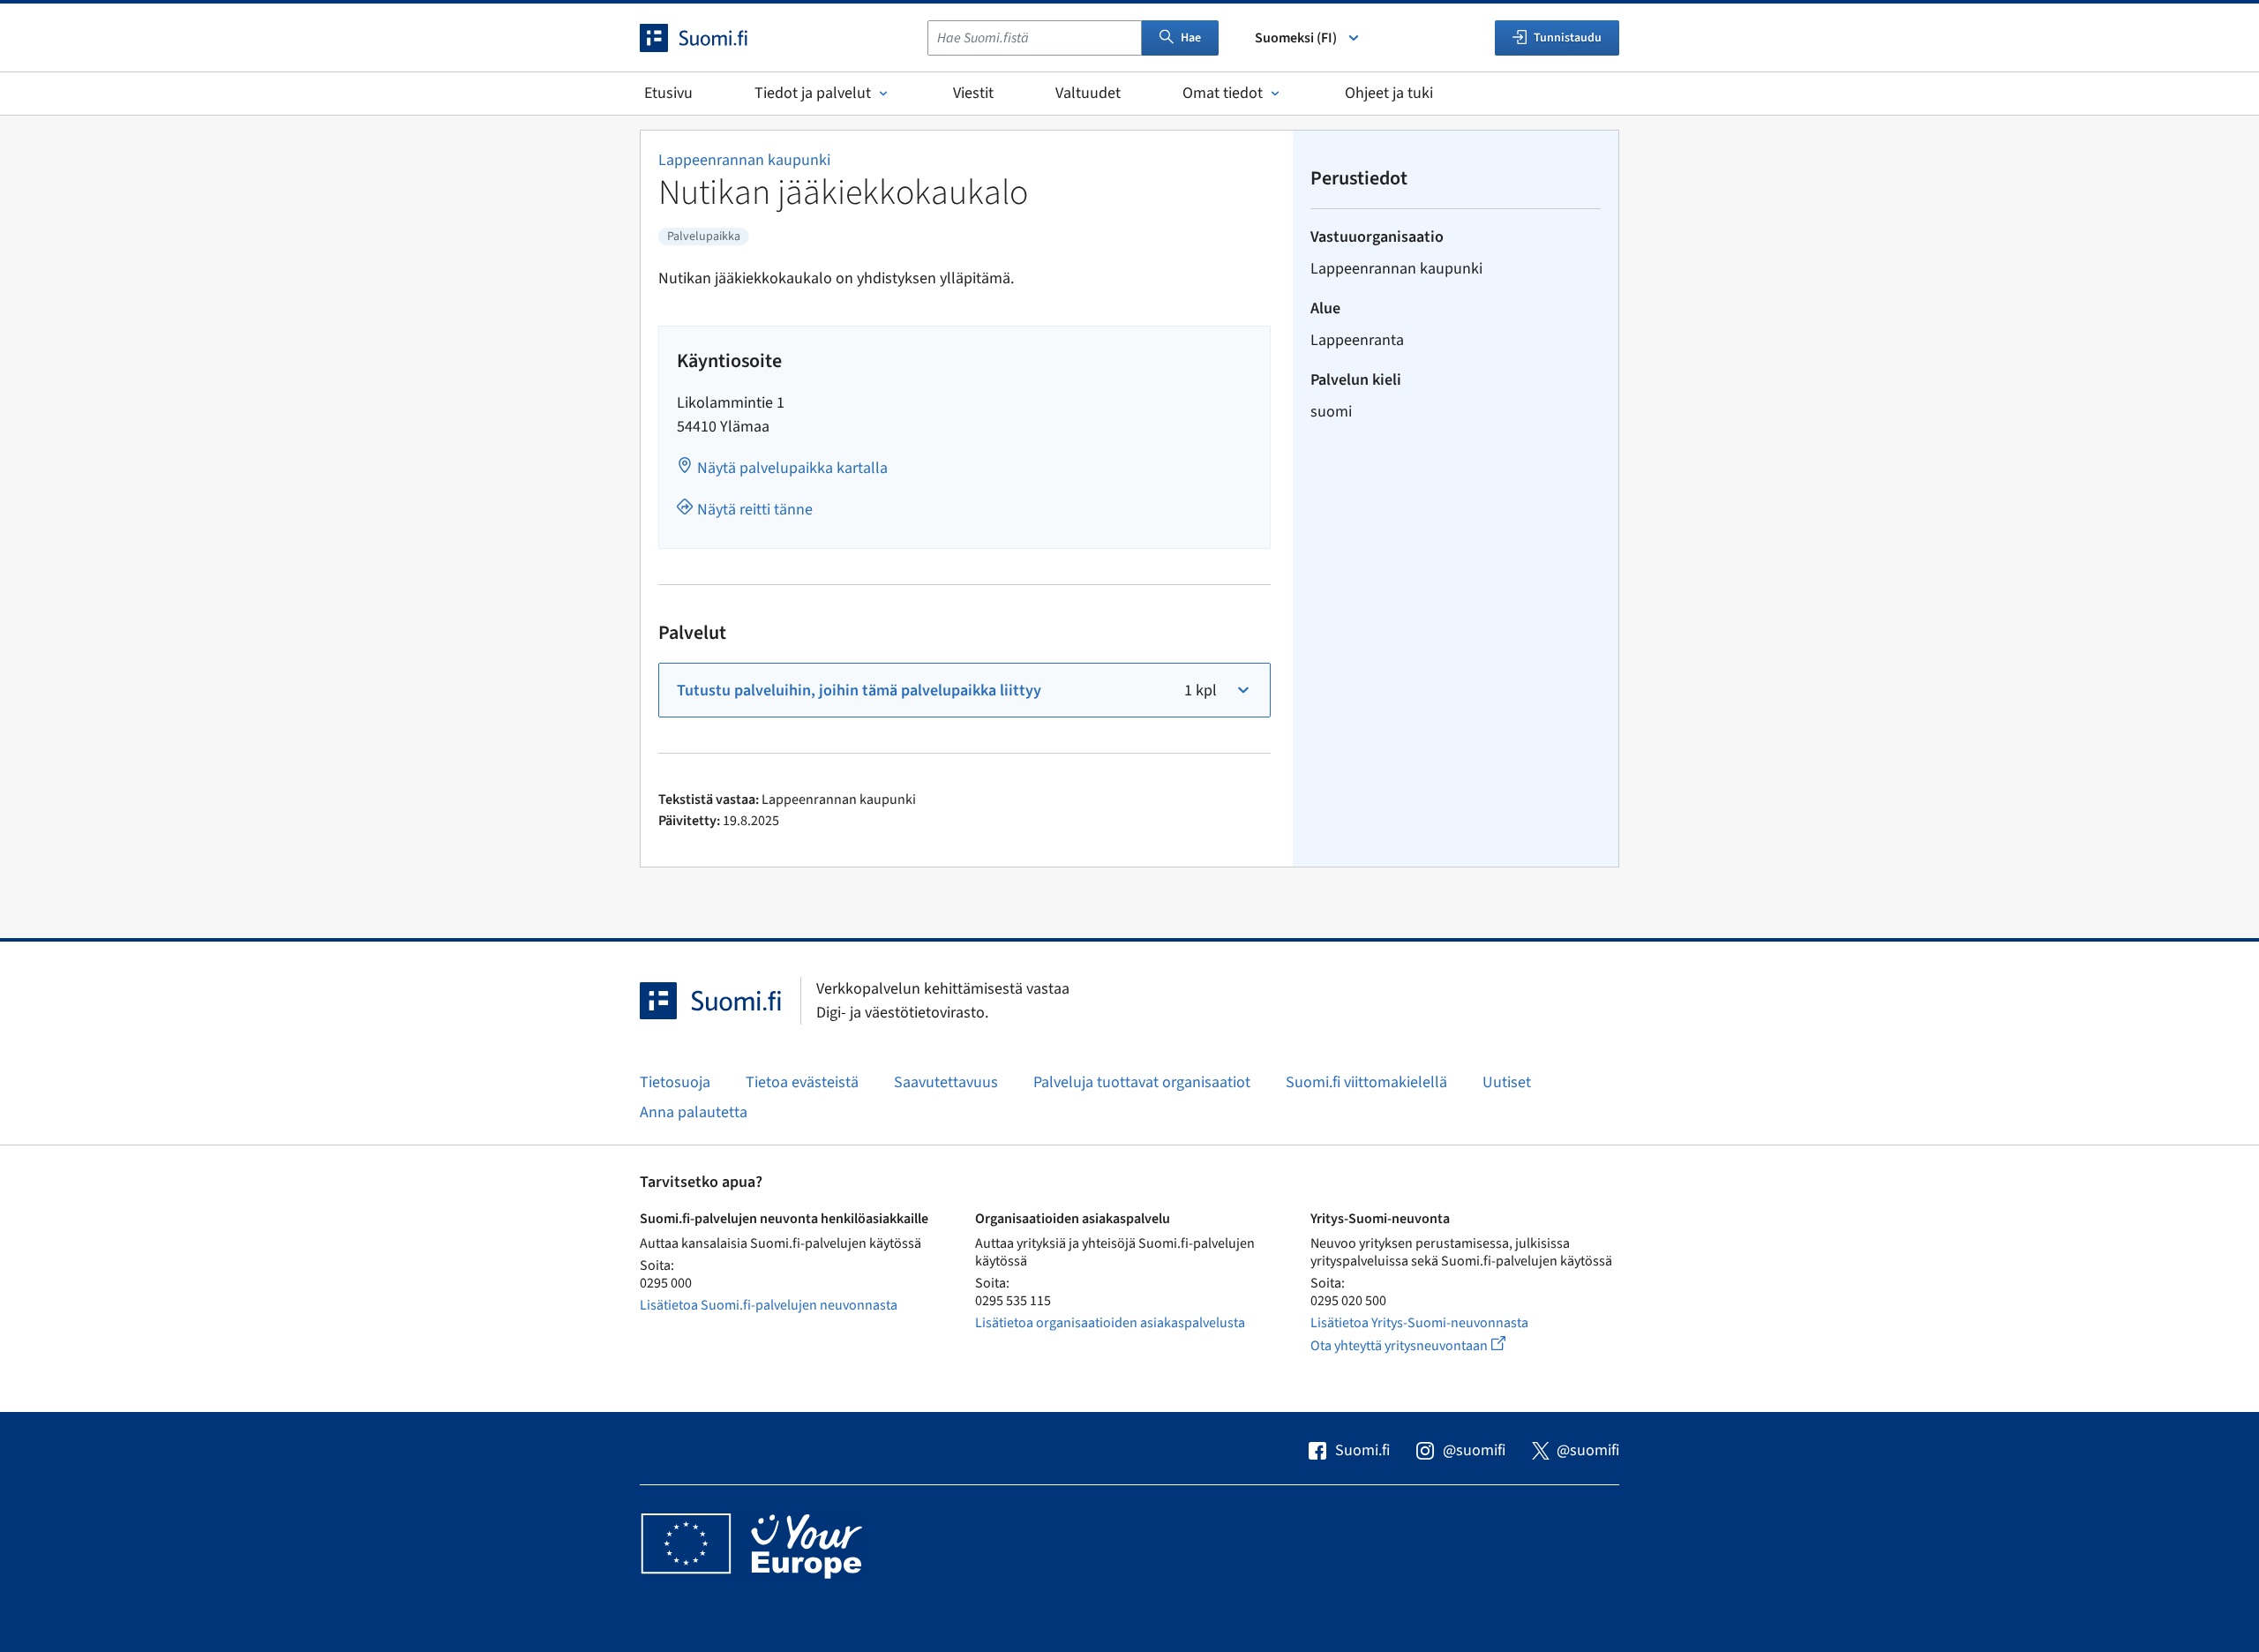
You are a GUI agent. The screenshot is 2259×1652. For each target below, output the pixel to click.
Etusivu (668, 93)
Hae (1191, 38)
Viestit (973, 93)
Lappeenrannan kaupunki (744, 160)
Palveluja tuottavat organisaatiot (1142, 1082)
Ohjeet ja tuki (1389, 93)
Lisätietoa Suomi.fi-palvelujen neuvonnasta (769, 1305)
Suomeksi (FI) (1296, 38)
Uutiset (1507, 1082)
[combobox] (1035, 38)
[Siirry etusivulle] (709, 38)
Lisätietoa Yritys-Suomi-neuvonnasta (1419, 1323)
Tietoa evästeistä (802, 1082)
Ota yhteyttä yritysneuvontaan (1428, 1345)
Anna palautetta (694, 1112)
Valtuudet (1088, 93)
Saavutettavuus (946, 1082)
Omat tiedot (1223, 93)
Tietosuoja (675, 1082)
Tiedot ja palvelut (813, 93)
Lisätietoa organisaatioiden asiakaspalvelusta (1110, 1323)
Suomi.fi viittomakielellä (1366, 1082)
